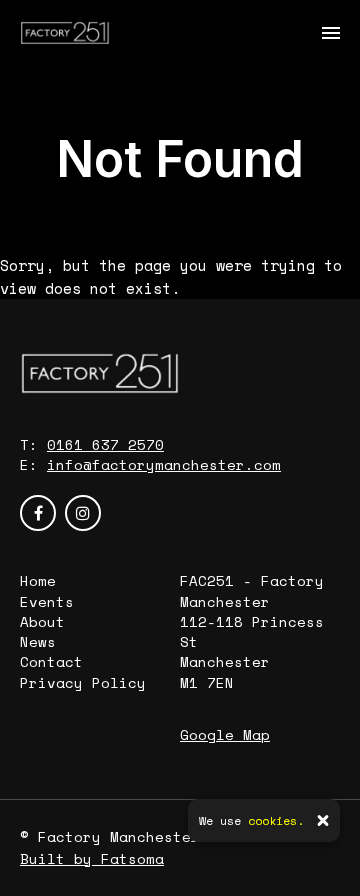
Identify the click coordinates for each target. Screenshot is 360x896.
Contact (51, 661)
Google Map (225, 734)
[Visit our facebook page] (38, 513)
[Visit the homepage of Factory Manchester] (65, 32)
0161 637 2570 (105, 444)
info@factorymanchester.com (164, 464)
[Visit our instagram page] (83, 513)
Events (47, 601)
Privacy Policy (83, 682)
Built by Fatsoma (92, 858)
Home (38, 580)
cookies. (276, 820)
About (42, 621)
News (38, 641)
